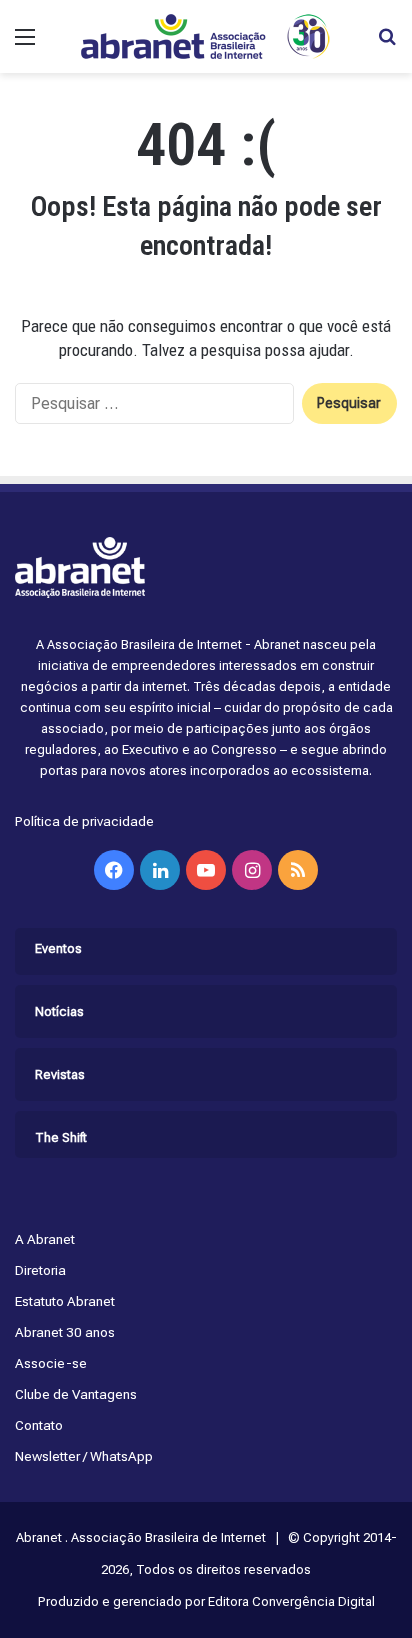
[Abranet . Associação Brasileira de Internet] (206, 36)
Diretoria (40, 1270)
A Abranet (45, 1239)
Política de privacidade (84, 821)
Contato (39, 1425)
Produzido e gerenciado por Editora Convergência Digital (206, 1601)
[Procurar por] (387, 44)
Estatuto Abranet (65, 1301)
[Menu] (25, 44)
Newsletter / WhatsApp (84, 1456)
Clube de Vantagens (76, 1394)
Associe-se (51, 1363)
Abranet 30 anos (65, 1332)
